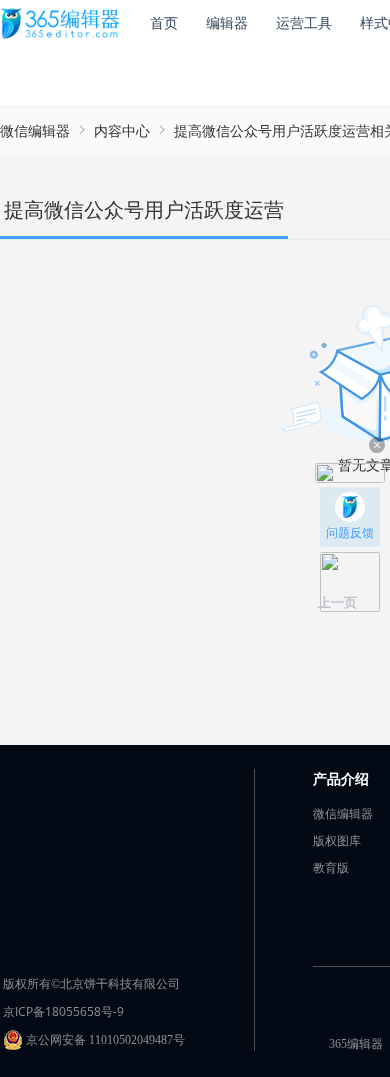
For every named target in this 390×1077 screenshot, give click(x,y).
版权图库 (337, 840)
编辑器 (227, 22)
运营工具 (304, 22)
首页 (164, 22)
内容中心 (122, 130)
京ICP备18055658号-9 (63, 1011)
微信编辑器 (35, 130)
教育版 (331, 867)
